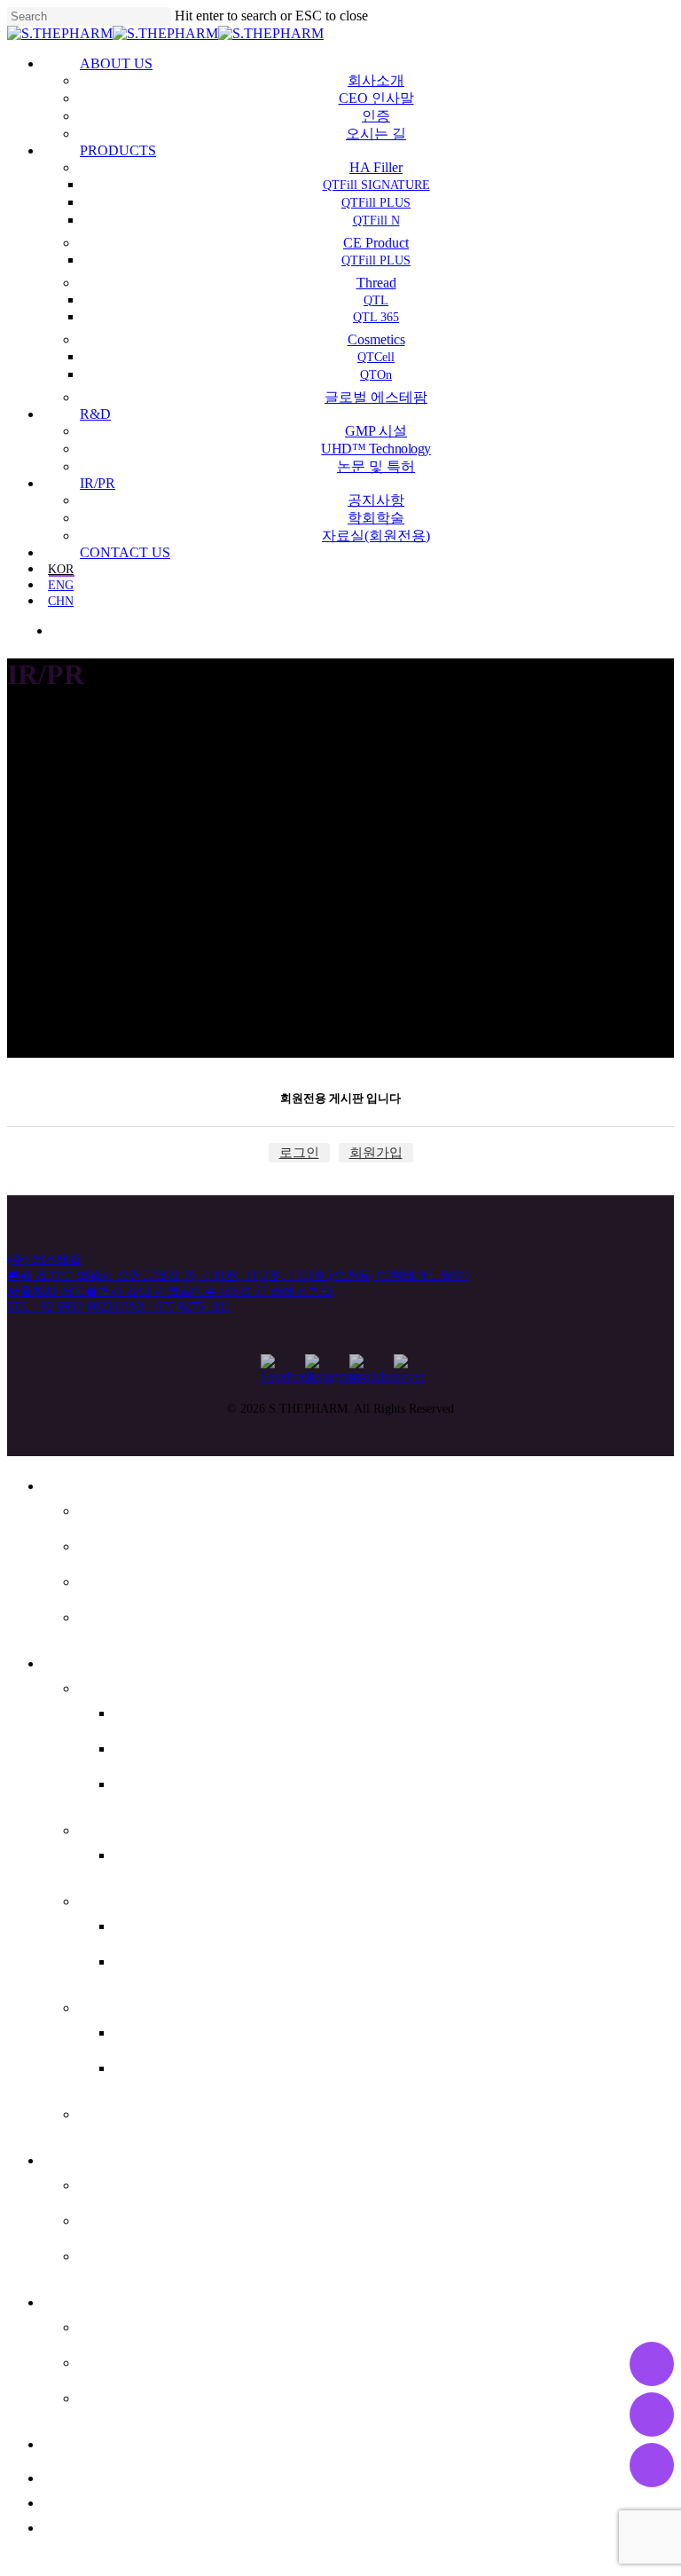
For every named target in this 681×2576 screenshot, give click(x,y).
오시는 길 (120, 1614)
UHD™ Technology (162, 2218)
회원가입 (376, 1153)
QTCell (144, 2029)
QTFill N (149, 1781)
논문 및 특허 (132, 2253)
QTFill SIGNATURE (195, 1710)
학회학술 (117, 2359)
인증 (98, 1579)
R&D (62, 2157)
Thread (111, 1898)
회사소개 (117, 1508)
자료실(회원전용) (153, 2395)
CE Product (128, 1827)
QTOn (140, 2065)
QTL (132, 1923)
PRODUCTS (93, 1660)
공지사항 (117, 2324)
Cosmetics (125, 2005)
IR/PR (66, 2299)
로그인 (299, 1153)
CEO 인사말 (129, 1543)
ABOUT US (90, 1483)
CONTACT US (103, 2441)
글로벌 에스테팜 (149, 2111)
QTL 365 (152, 1958)
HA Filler (116, 1685)
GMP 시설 (122, 2182)
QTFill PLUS (166, 1745)
